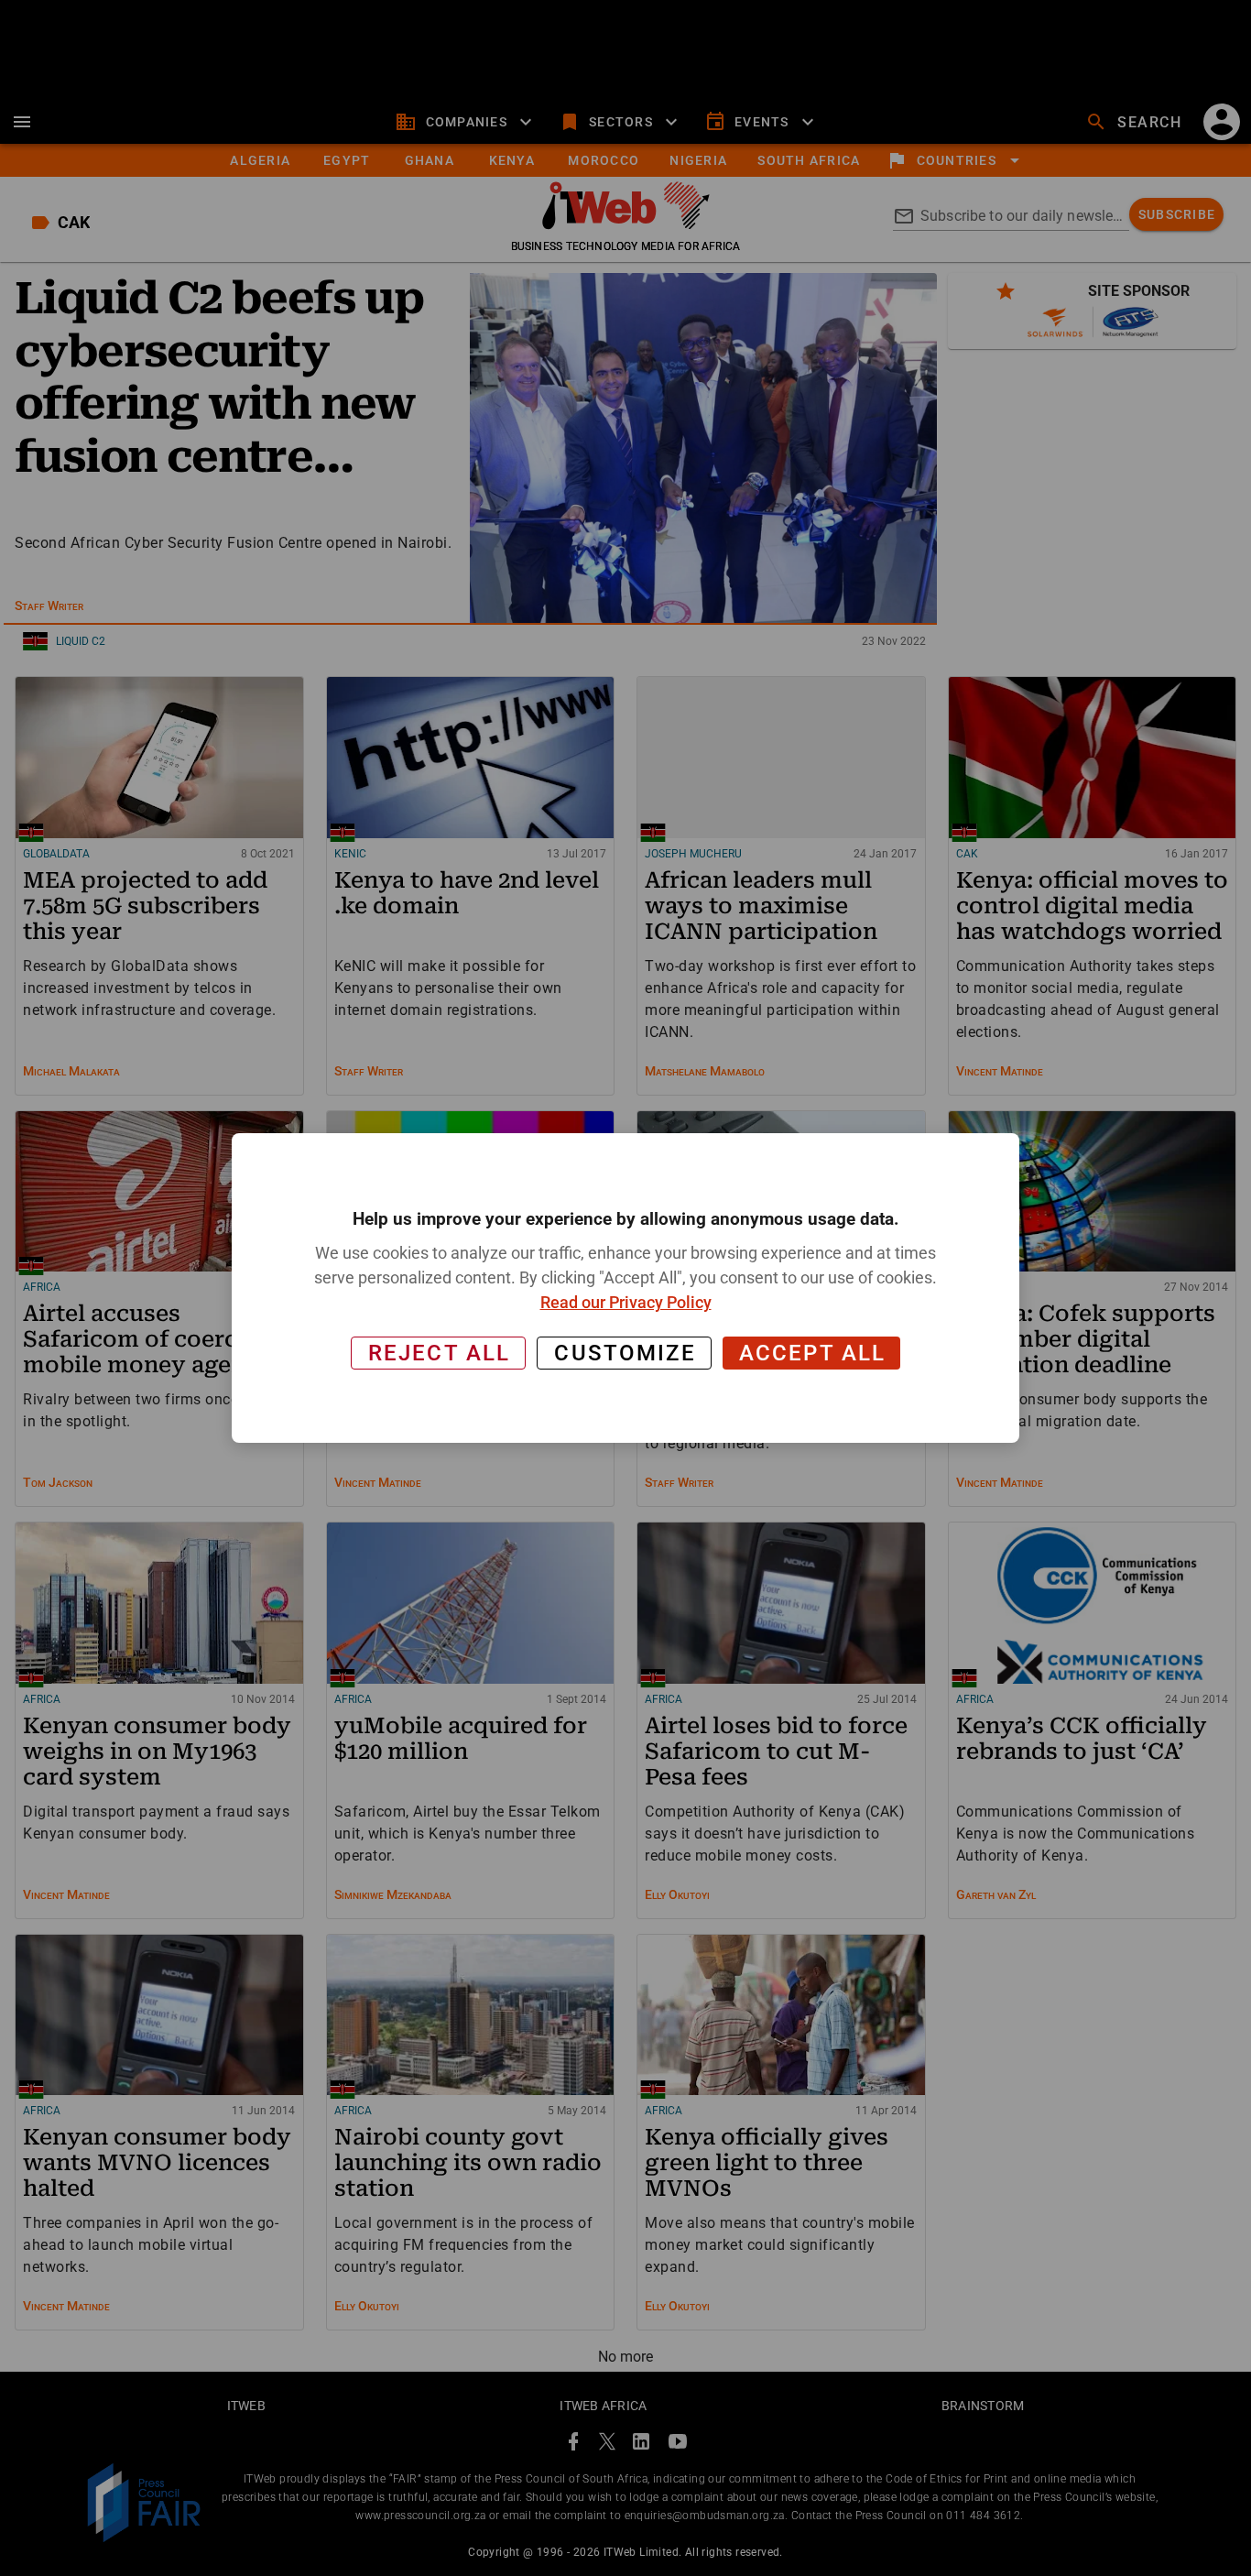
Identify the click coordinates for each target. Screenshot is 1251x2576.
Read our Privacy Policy (626, 1302)
